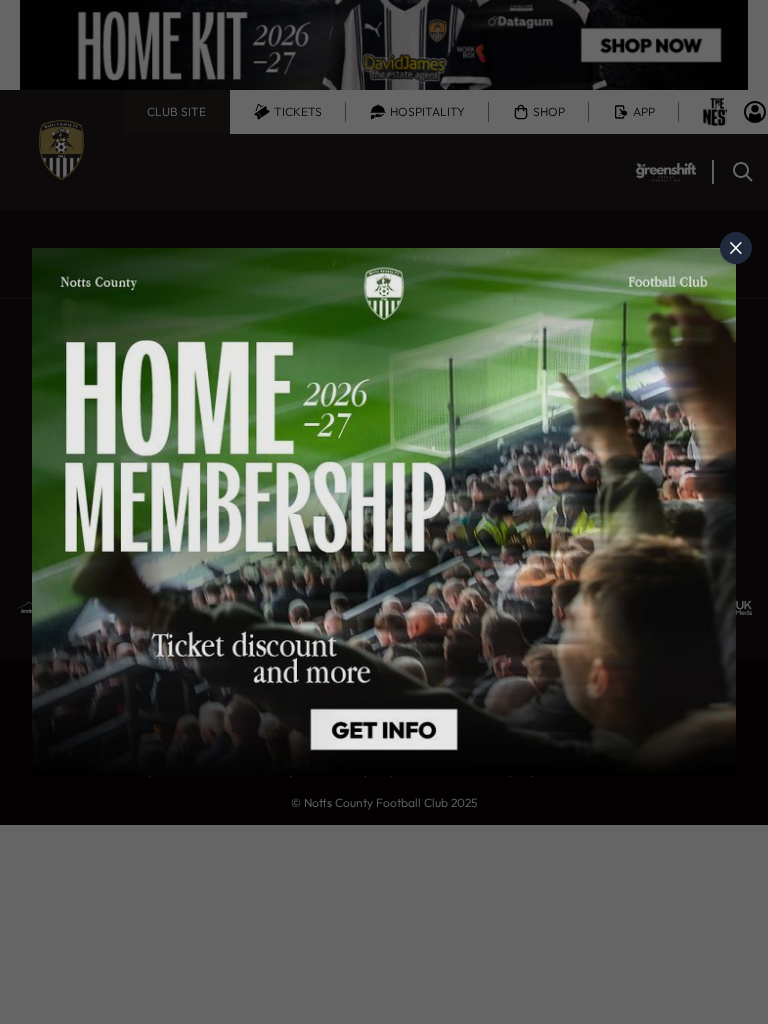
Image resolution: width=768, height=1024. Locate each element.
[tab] (736, 248)
